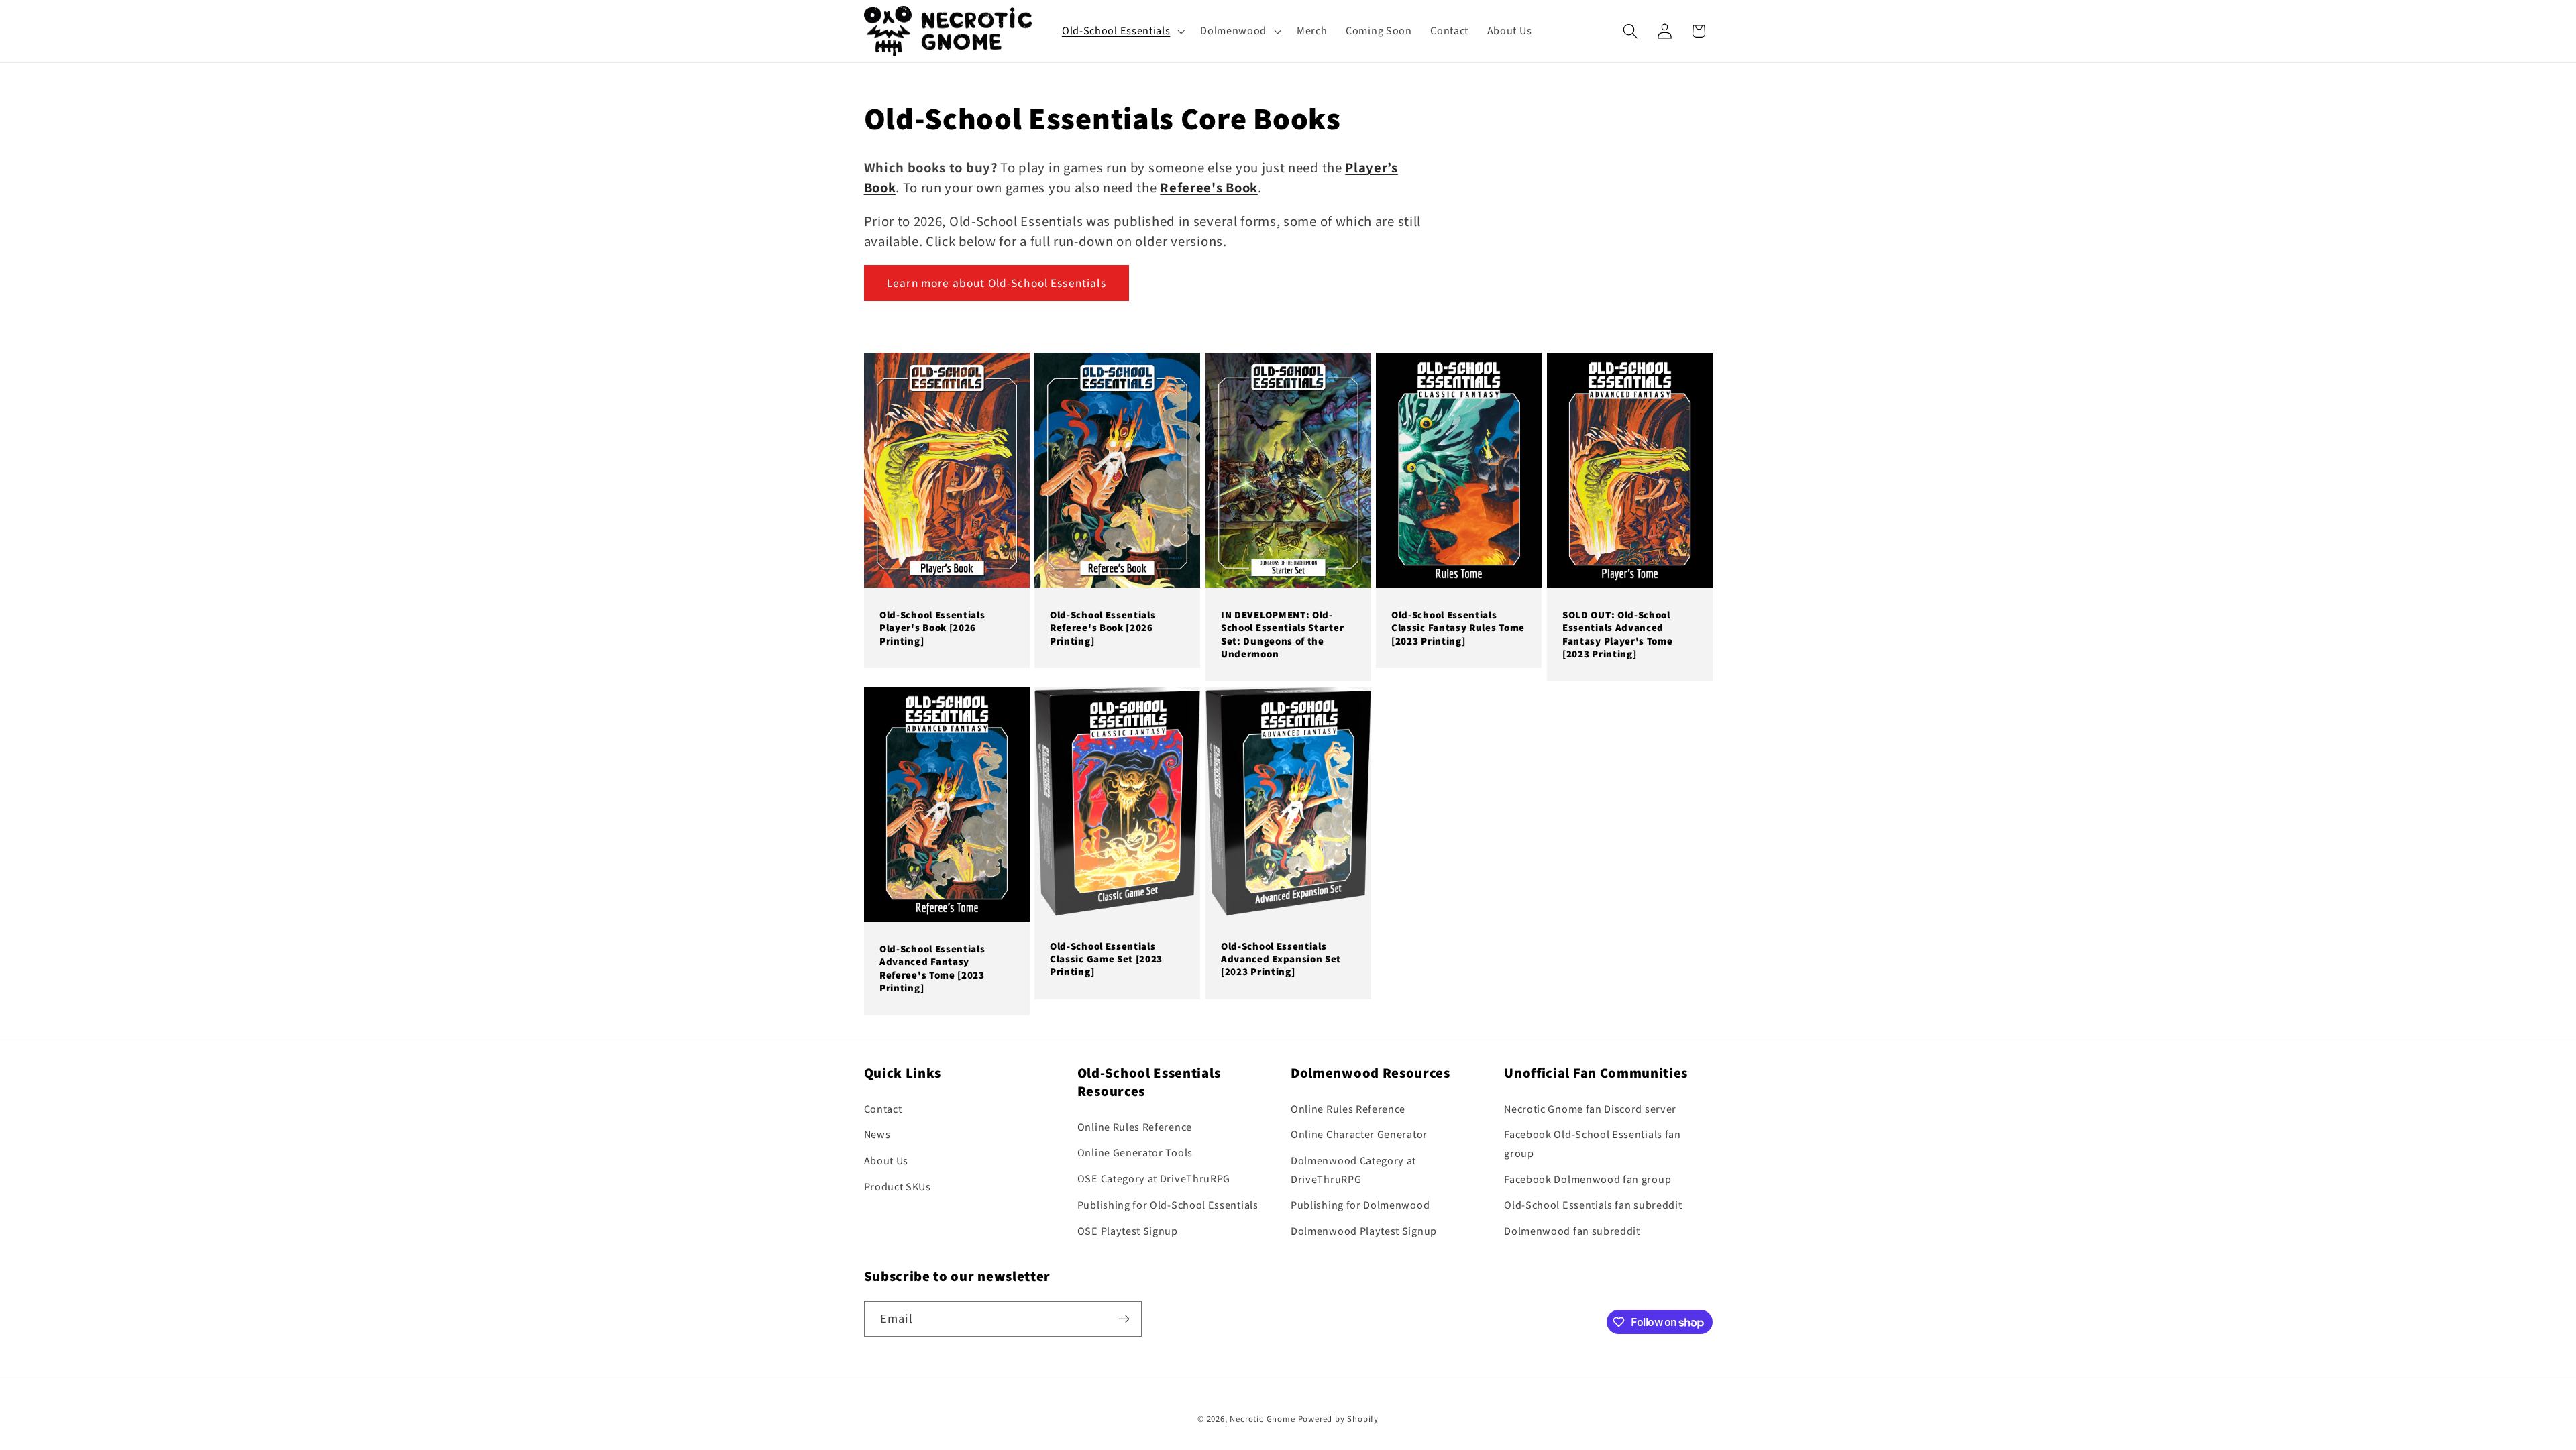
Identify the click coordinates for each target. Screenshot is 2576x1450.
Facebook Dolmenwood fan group (1588, 1179)
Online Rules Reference (1135, 1127)
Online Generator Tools (1135, 1153)
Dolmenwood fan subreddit (1572, 1231)
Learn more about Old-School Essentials (997, 283)
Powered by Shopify (1339, 1419)
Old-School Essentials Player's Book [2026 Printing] (932, 628)
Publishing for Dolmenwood (1360, 1205)
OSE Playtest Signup (1128, 1231)
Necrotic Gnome (1262, 1419)
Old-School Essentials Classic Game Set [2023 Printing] (1106, 959)
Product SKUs (898, 1187)
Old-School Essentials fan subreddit (1593, 1205)
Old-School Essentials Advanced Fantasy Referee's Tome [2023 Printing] (932, 968)
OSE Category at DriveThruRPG (1154, 1179)
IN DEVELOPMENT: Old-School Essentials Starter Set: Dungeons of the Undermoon (1282, 634)
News (877, 1135)
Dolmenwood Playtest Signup (1364, 1231)
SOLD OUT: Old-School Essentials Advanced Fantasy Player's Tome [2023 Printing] (1618, 634)
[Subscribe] (1124, 1319)
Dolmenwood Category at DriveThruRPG (1353, 1170)
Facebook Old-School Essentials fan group (1592, 1144)
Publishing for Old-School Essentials (1168, 1205)
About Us (887, 1161)
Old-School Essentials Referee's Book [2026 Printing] (1103, 628)
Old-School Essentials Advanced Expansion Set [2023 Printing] (1281, 959)
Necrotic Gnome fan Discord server (1590, 1109)
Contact (883, 1109)
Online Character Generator (1359, 1135)
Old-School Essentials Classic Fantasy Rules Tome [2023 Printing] (1458, 628)
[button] (1122, 31)
